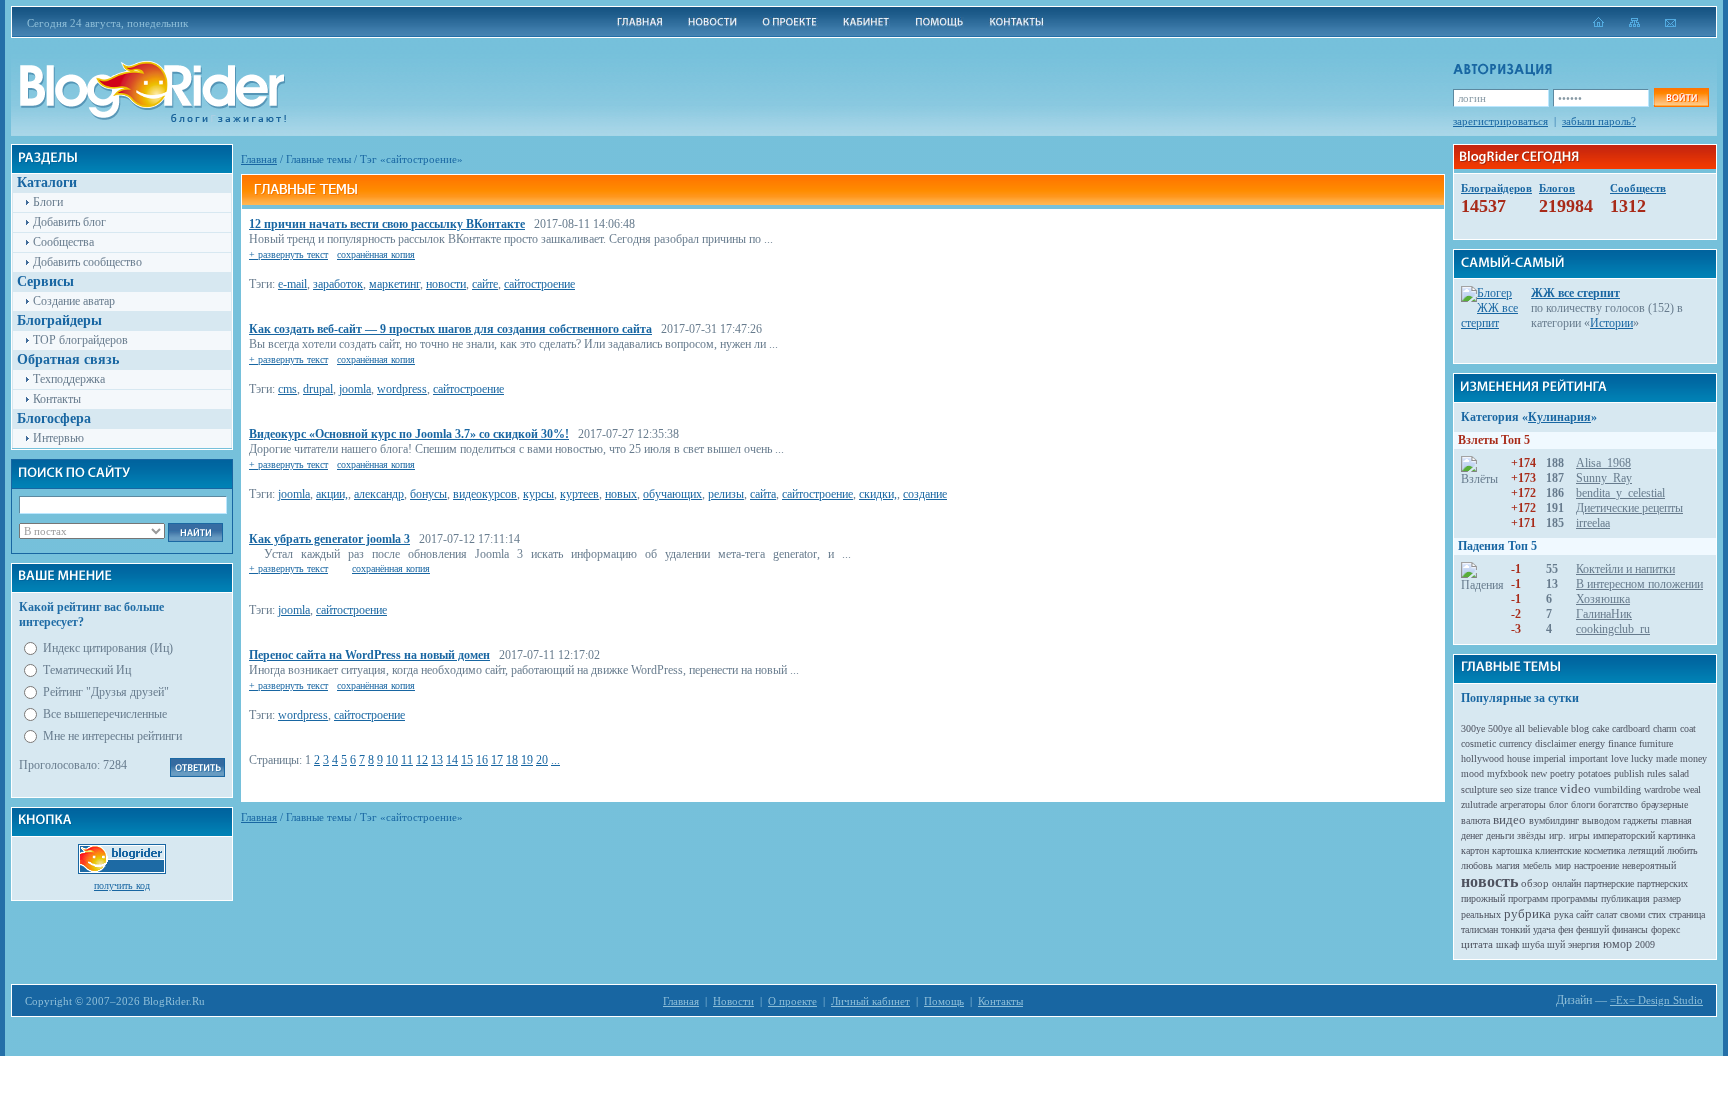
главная (1676, 820)
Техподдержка (69, 379)
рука (1563, 914)
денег (1472, 835)
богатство (1618, 804)
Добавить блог (69, 222)
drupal (318, 389)
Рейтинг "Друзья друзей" (106, 692)
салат (1606, 914)
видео (1509, 819)
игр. (1557, 835)
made (1666, 758)
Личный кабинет (870, 1001)
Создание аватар (74, 301)
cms (287, 389)
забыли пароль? (1599, 121)
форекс (1665, 929)
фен (1565, 929)
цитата (1477, 944)
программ (1528, 898)
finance (1622, 743)
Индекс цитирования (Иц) (108, 648)
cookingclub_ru (1613, 629)
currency (1515, 743)
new (1539, 773)
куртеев (579, 494)
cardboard (1631, 728)
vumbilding (1617, 789)
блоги (1583, 804)
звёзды (1531, 835)
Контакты (57, 399)
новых (621, 494)
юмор (1617, 944)
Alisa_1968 (1603, 463)
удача (1544, 929)
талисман (1479, 929)
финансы (1630, 929)
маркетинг (394, 284)
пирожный (1483, 898)
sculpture (1479, 789)
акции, (332, 494)
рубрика (1527, 913)
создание (925, 494)
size (1523, 789)
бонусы (428, 494)
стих (1657, 914)
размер (1667, 898)
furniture (1656, 743)
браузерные (1664, 804)
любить (1682, 850)
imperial (1549, 758)
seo (1506, 789)
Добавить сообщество (87, 262)
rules (1656, 773)
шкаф (1507, 944)
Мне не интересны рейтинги (112, 736)
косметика (1604, 850)
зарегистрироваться (1500, 121)
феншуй (1592, 929)
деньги (1500, 835)
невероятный (1649, 865)
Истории (1611, 323)
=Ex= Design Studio (1656, 1000)
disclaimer (1555, 743)
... (555, 760)
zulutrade (1479, 804)
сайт (1584, 914)
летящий (1646, 850)
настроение (1596, 865)
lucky (1642, 758)
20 (542, 760)
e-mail (292, 284)
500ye (1500, 728)
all (1520, 728)
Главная (259, 159)
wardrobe (1662, 789)
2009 (1645, 944)
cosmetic (1478, 743)
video (1575, 788)
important (1588, 758)
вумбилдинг (1554, 820)
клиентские (1558, 850)
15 (467, 760)
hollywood (1482, 758)
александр (379, 494)
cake (1600, 728)
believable (1548, 728)
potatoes (1594, 773)
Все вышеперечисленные (105, 714)
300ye (1473, 728)
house (1518, 758)
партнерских (1662, 883)
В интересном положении (1639, 584)
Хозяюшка (1603, 599)
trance (1545, 789)
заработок (338, 284)
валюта (1475, 820)
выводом (1601, 820)
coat (1688, 728)
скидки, (878, 494)
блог (1558, 804)
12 (422, 760)
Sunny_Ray (1604, 478)
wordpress (402, 389)
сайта (763, 494)
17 (497, 760)
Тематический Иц (87, 670)
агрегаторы (1523, 804)
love (1619, 758)
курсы (538, 494)
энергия (1584, 944)
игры (1579, 835)
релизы (726, 494)
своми (1632, 914)
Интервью (58, 438)
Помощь (944, 1001)
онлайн (1566, 883)
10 (392, 760)
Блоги (48, 202)
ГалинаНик (1604, 614)
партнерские (1609, 883)
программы (1574, 898)
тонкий (1515, 929)
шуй (1556, 944)
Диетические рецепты (1629, 508)
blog (1580, 728)
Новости (733, 1001)
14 (452, 760)
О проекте (792, 1001)
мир (1563, 865)
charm (1665, 728)
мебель (1537, 865)
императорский (1624, 835)
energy (1592, 743)
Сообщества (63, 242)
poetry (1562, 773)
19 (527, 760)
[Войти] (1681, 97)
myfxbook (1507, 773)
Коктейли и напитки (1625, 569)
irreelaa (1593, 523)
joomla (355, 389)
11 (407, 760)
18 (512, 760)
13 (437, 760)
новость (1489, 881)
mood (1472, 773)
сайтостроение (539, 284)
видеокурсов (485, 494)
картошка (1512, 850)
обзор (1535, 883)
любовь (1477, 865)
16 (482, 760)
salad (1679, 773)
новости (446, 284)
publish (1629, 773)
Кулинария (1559, 417)
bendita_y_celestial (1620, 493)
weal (1692, 789)
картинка (1676, 835)
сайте (485, 284)
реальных (1481, 914)
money (1693, 758)
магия (1508, 865)
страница (1687, 914)
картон (1475, 850)
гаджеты (1640, 820)
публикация (1625, 898)
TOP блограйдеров (80, 340)
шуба (1533, 944)
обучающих (672, 494)
